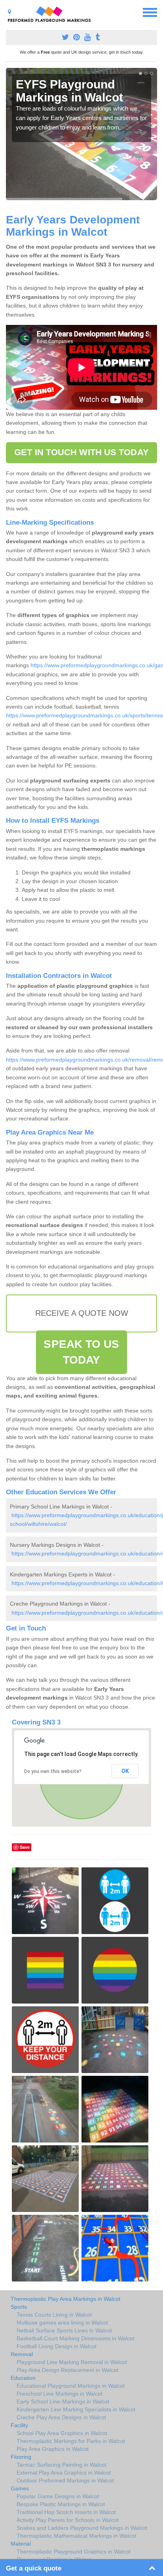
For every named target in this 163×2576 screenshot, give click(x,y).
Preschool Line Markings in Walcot (60, 2394)
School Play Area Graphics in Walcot (62, 2433)
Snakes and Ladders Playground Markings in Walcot (82, 2528)
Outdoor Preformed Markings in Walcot (65, 2480)
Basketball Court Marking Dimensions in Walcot (76, 2338)
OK (125, 1771)
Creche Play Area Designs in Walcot (61, 2417)
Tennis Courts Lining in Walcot (54, 2315)
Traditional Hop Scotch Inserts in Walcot (66, 2512)
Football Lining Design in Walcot (57, 2346)
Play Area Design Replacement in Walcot (67, 2370)
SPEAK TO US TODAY (81, 1352)
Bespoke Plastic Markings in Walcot (61, 2504)
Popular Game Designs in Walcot (58, 2496)
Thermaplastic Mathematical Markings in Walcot (76, 2536)
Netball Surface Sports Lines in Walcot (64, 2330)
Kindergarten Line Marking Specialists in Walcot (76, 2409)
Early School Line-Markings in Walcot (63, 2402)
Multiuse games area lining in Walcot (62, 2323)
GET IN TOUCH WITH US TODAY (81, 452)
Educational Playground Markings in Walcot (71, 2386)
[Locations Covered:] (9, 12)
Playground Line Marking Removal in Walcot (72, 2362)
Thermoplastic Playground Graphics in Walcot (74, 2552)
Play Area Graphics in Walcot (53, 2449)
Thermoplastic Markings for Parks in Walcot (71, 2441)
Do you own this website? (53, 1771)
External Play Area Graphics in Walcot (64, 2473)
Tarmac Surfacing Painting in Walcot (62, 2465)
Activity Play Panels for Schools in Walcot (68, 2520)
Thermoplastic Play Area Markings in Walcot (65, 2299)
